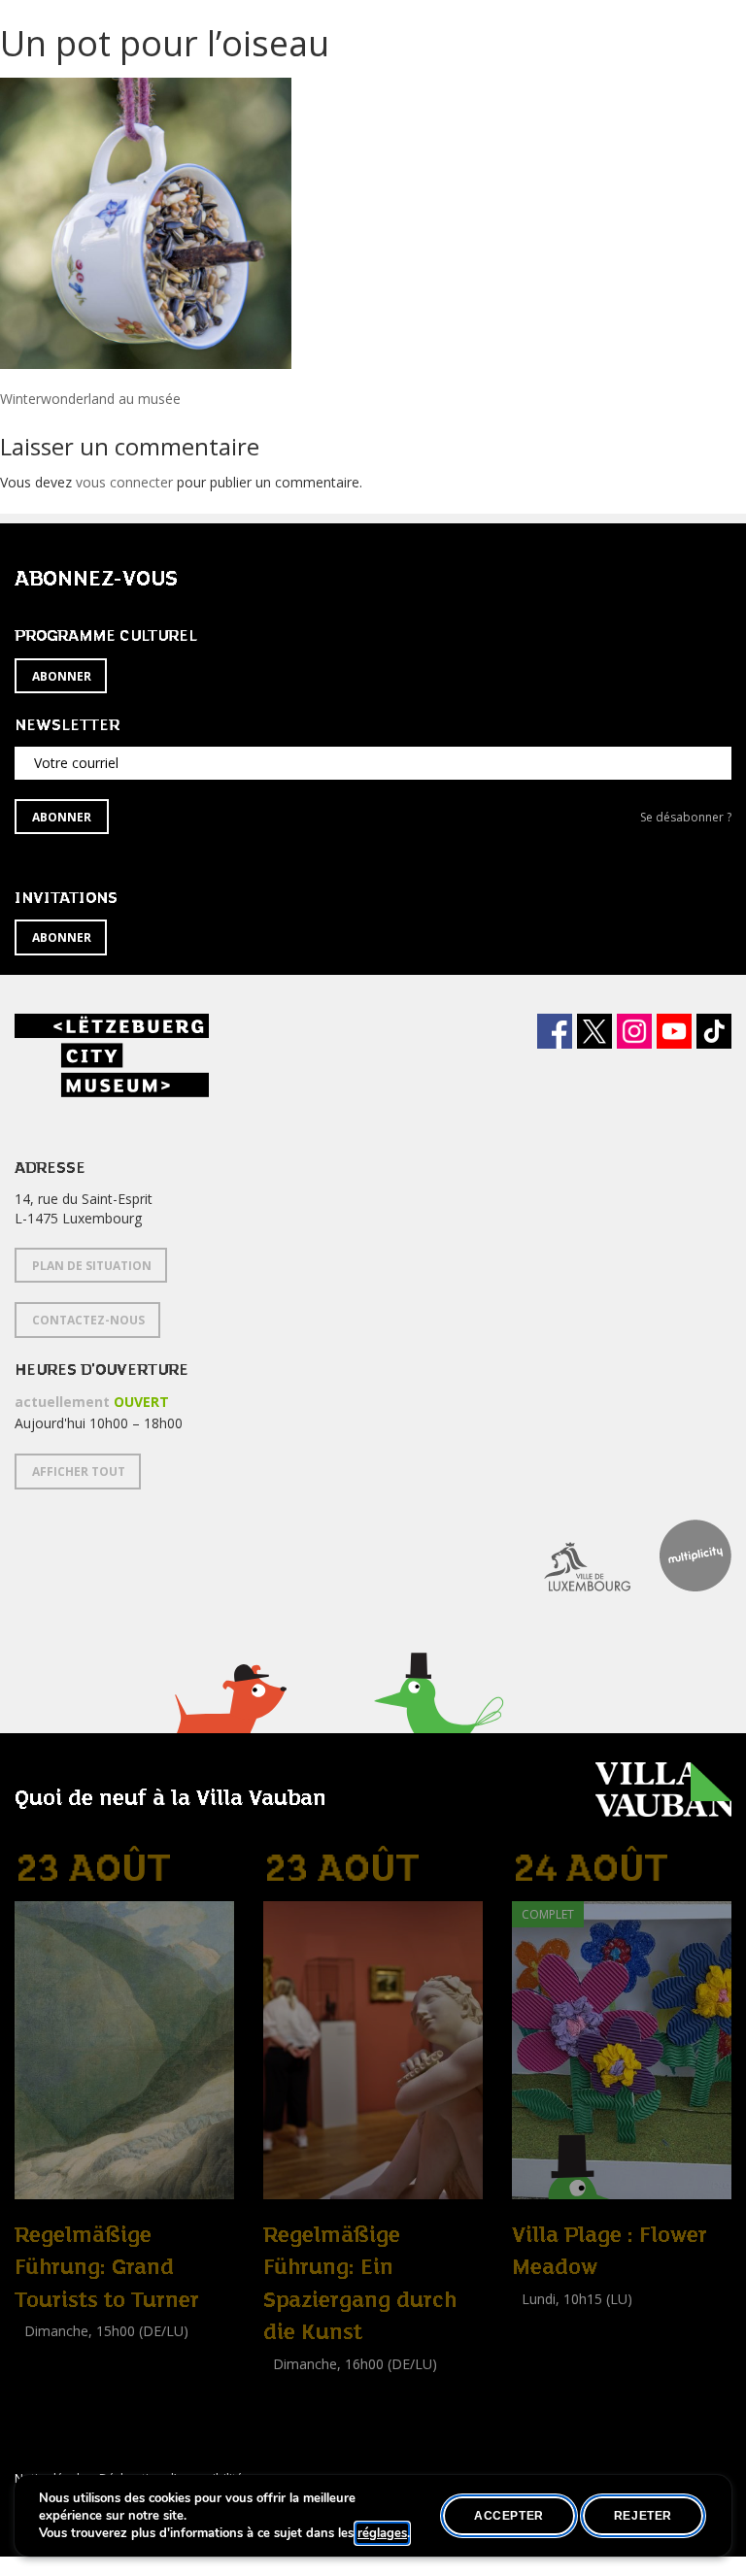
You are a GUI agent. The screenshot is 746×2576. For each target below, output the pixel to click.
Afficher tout (79, 1472)
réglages (382, 2533)
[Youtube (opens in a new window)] (674, 1031)
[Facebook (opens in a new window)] (555, 1031)
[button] (230, 1723)
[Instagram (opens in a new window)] (634, 1031)
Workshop (544, 2320)
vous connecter (124, 482)
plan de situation (92, 1266)
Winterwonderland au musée (90, 399)
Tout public (53, 2375)
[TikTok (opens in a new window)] (714, 1031)
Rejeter (643, 2516)
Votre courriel (76, 763)
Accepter (509, 2516)
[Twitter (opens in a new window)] (594, 1031)
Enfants (540, 2342)
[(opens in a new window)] (573, 1556)
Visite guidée (54, 2353)
